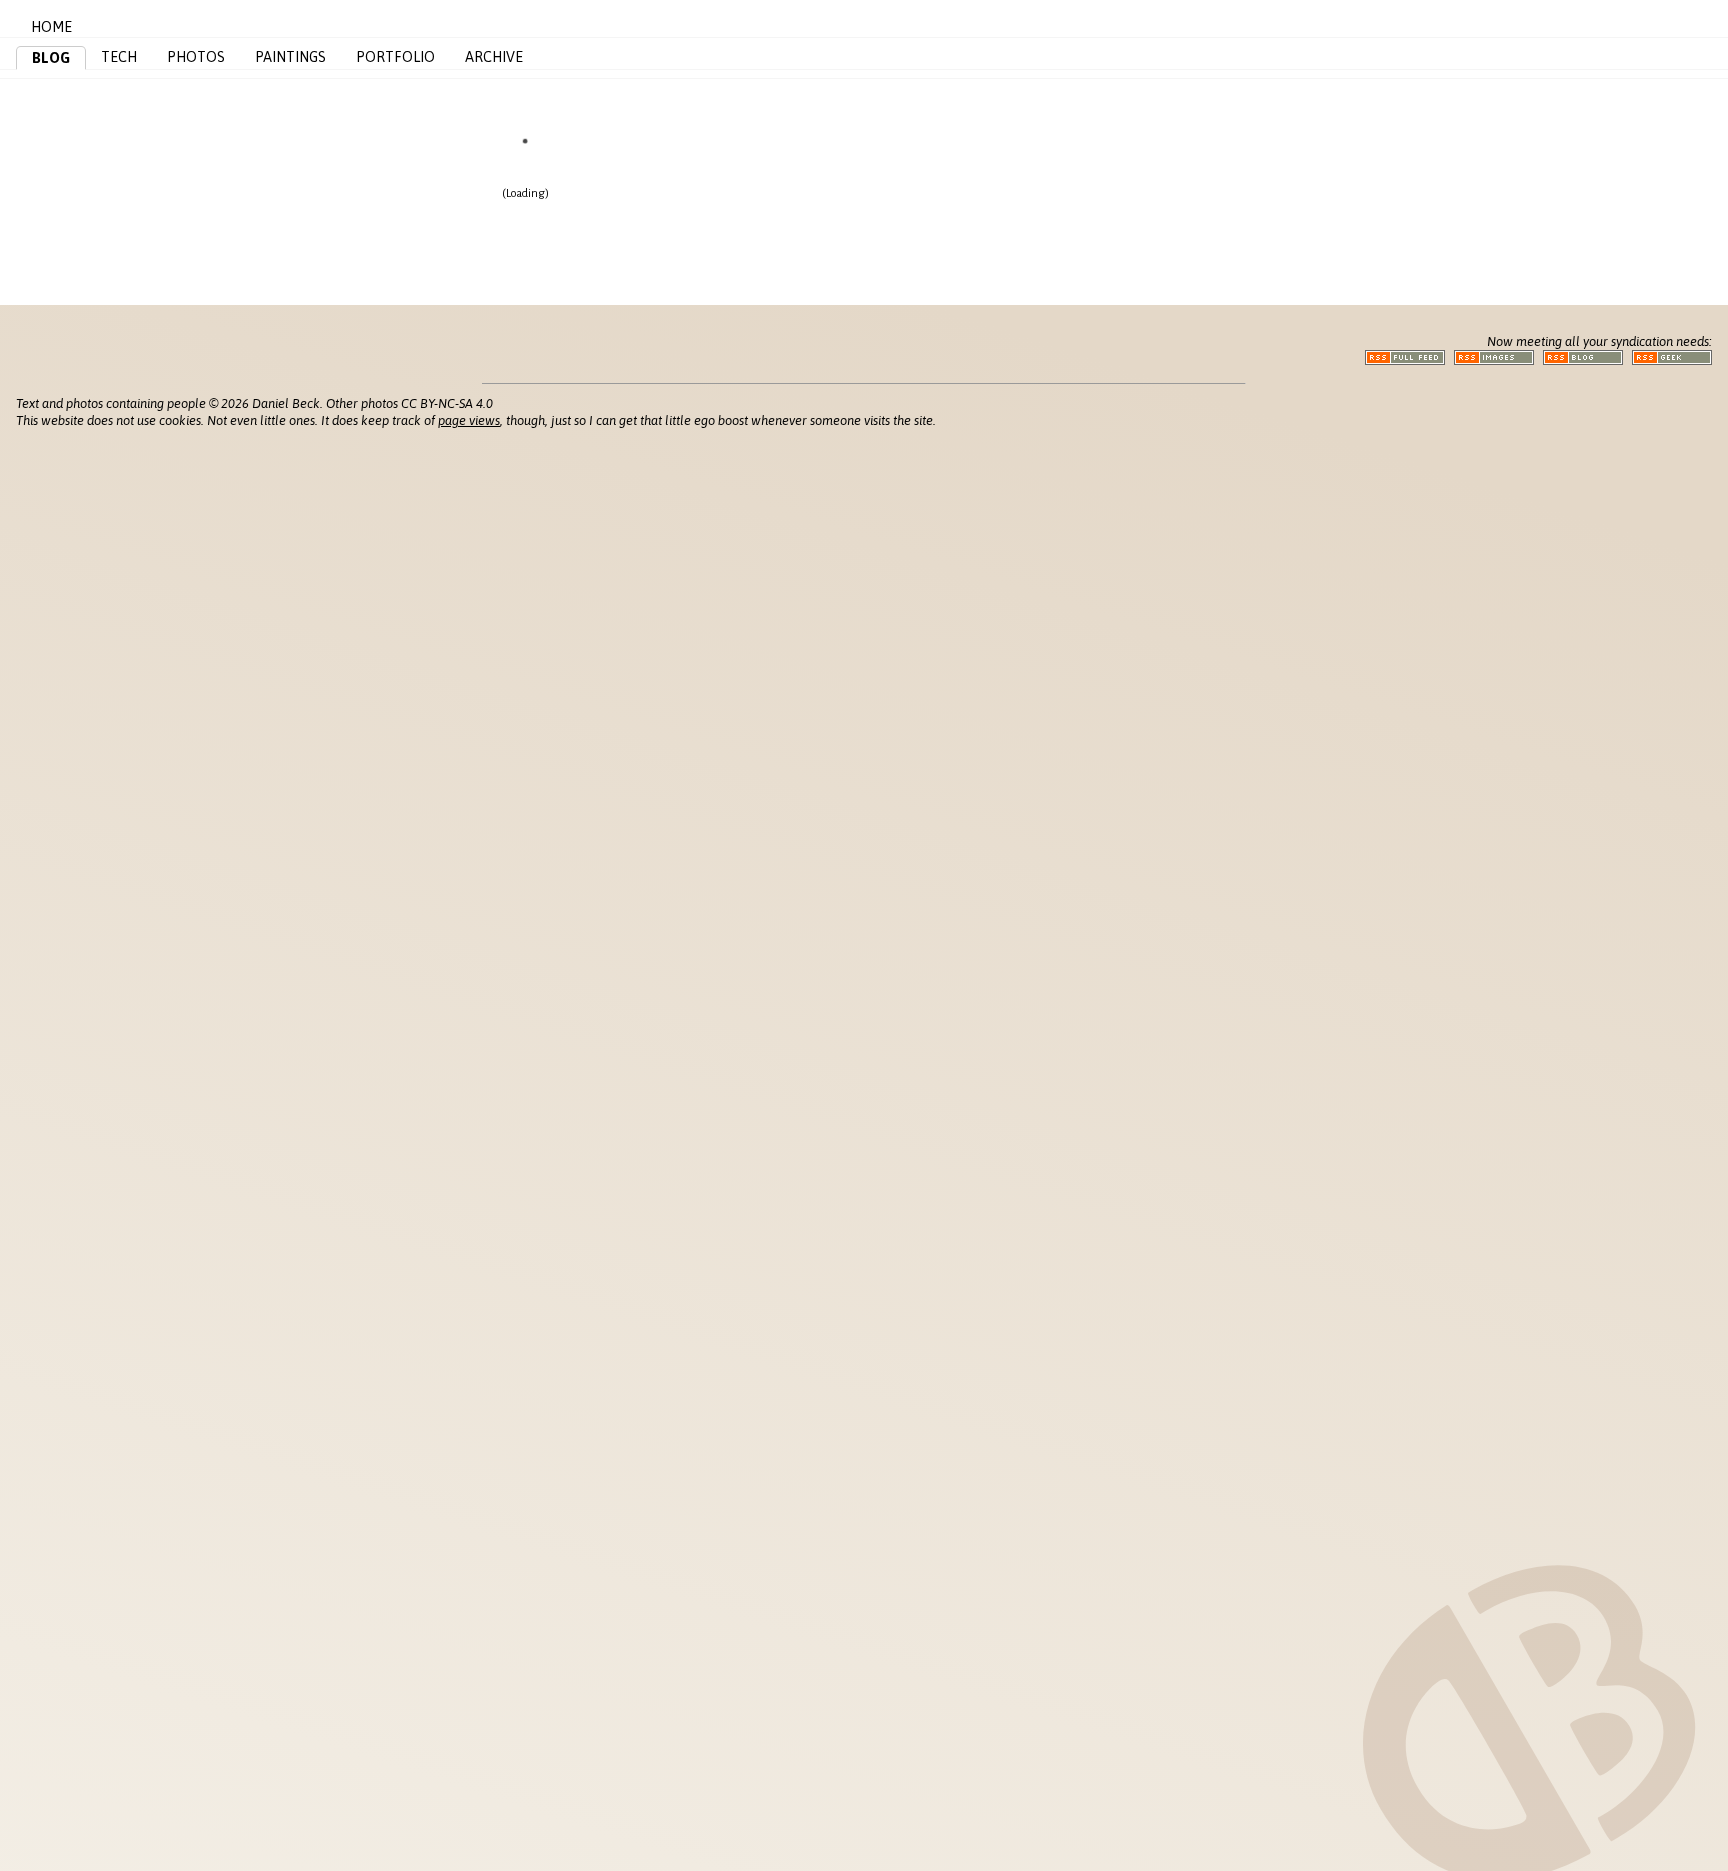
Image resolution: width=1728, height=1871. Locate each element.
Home (51, 27)
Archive (494, 57)
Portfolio (395, 57)
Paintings (290, 57)
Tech (119, 57)
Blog (51, 58)
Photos (196, 57)
